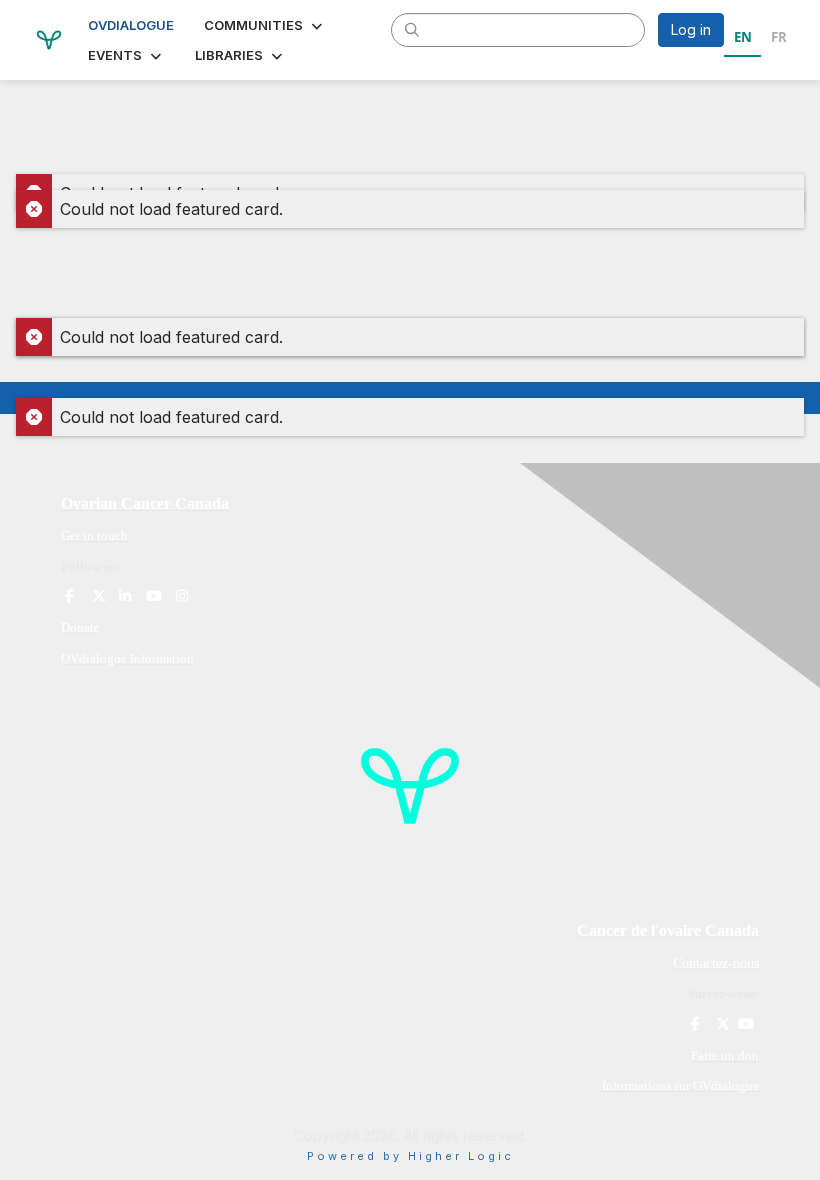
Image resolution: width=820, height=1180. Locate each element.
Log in (691, 29)
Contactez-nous (716, 963)
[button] (265, 25)
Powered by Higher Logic (410, 1156)
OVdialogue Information (127, 658)
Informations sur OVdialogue (680, 1085)
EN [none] (743, 37)
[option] (778, 40)
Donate (80, 627)
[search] (412, 29)
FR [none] (779, 37)
